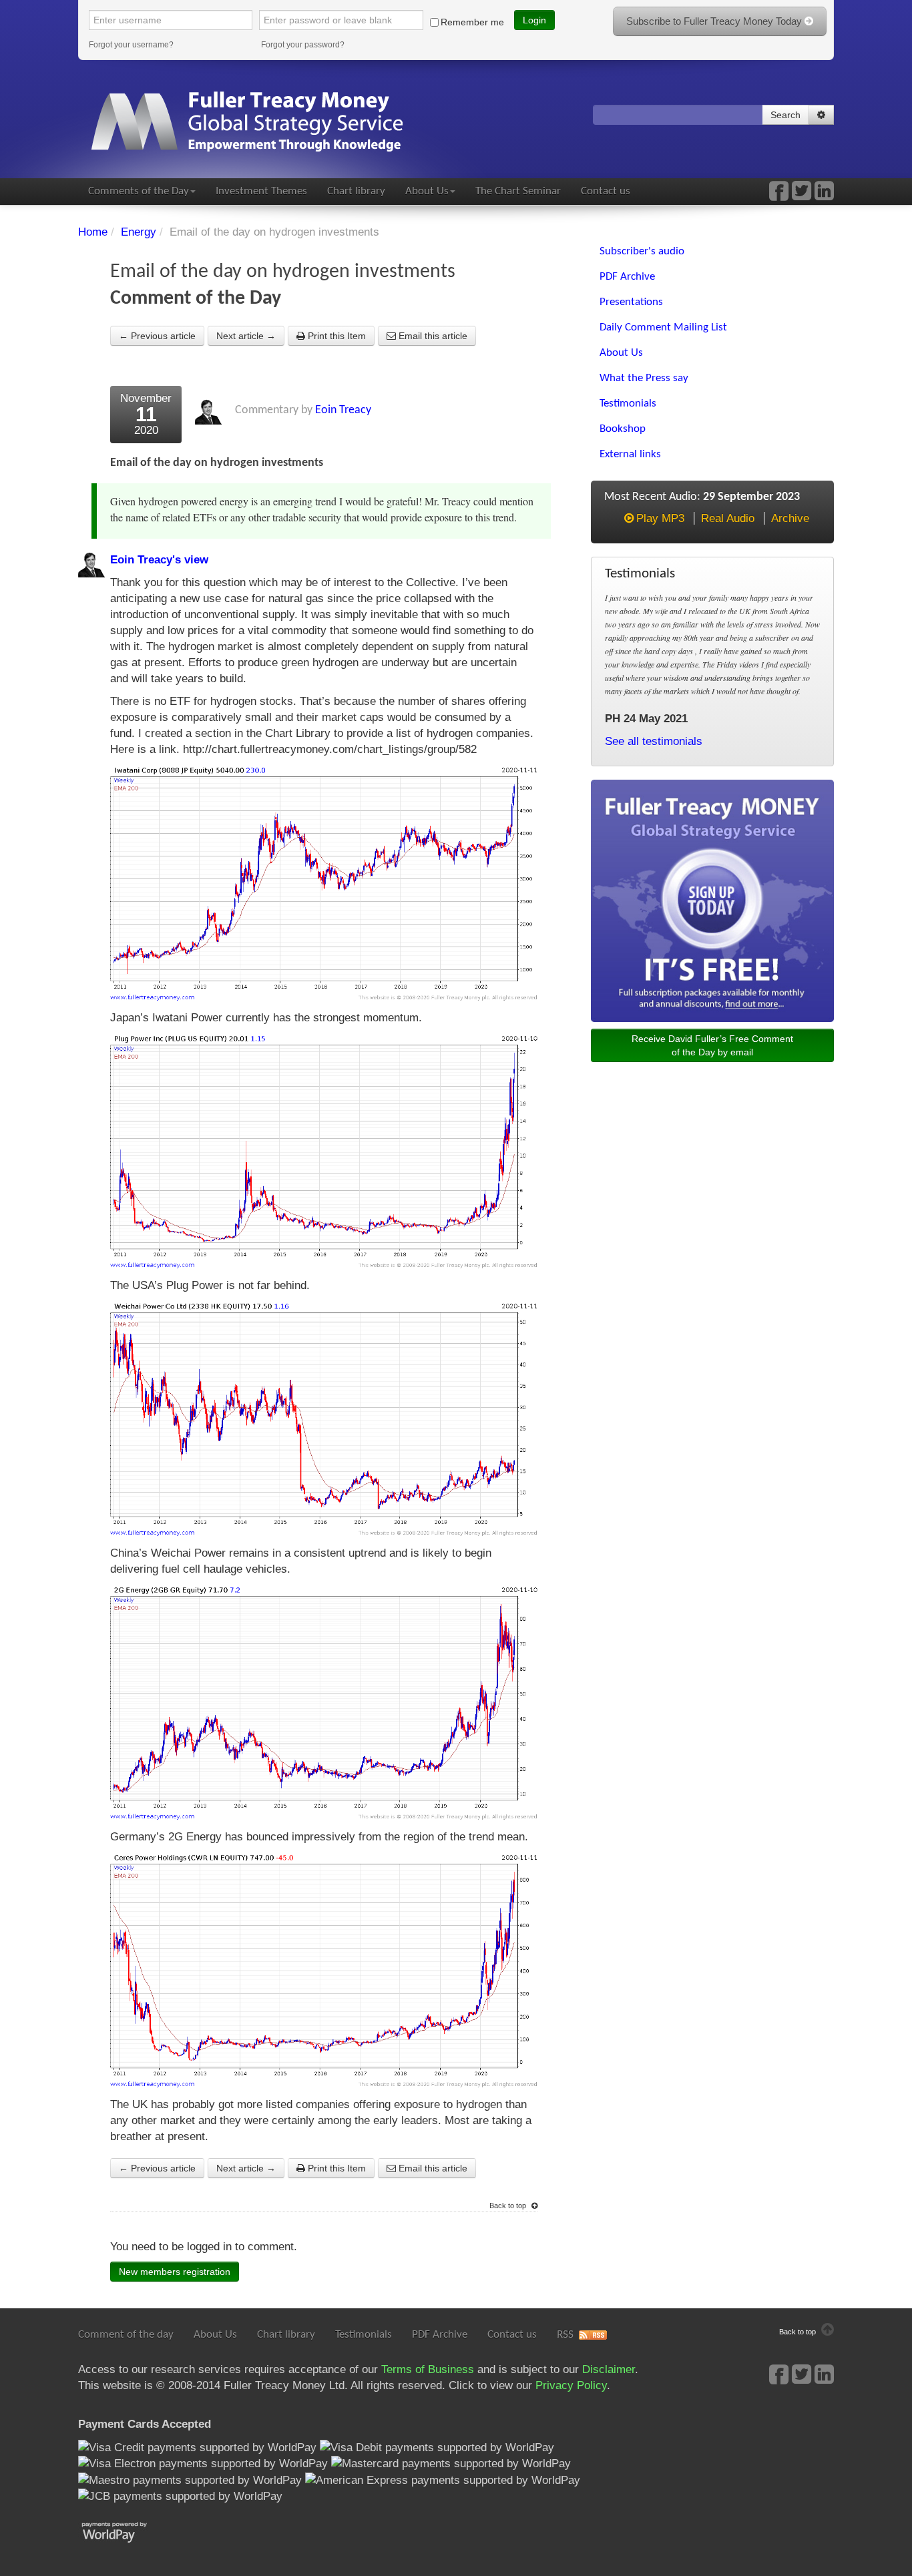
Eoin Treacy (343, 410)
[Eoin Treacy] (824, 195)
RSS (565, 2335)
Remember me (472, 22)
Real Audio (728, 518)
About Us (427, 191)
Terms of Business (428, 2369)
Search (785, 115)
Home (93, 232)
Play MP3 (660, 518)
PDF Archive (440, 2335)
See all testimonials (654, 741)
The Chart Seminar (518, 191)
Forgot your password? (303, 45)
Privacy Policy (571, 2385)
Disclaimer (609, 2369)
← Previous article (157, 336)
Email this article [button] (432, 336)
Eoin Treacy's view (159, 560)
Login (534, 20)
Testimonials (364, 2335)
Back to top (509, 2206)
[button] (821, 115)
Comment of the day (126, 2335)
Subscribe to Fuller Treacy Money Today (715, 21)
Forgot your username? (131, 45)
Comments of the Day (139, 191)
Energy (139, 232)
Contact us (606, 191)
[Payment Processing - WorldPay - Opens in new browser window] (125, 2531)
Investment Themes (261, 191)
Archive (790, 518)
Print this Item (335, 336)
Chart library (356, 191)
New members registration (175, 2272)
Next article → (246, 336)
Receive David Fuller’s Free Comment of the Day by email (712, 1045)
